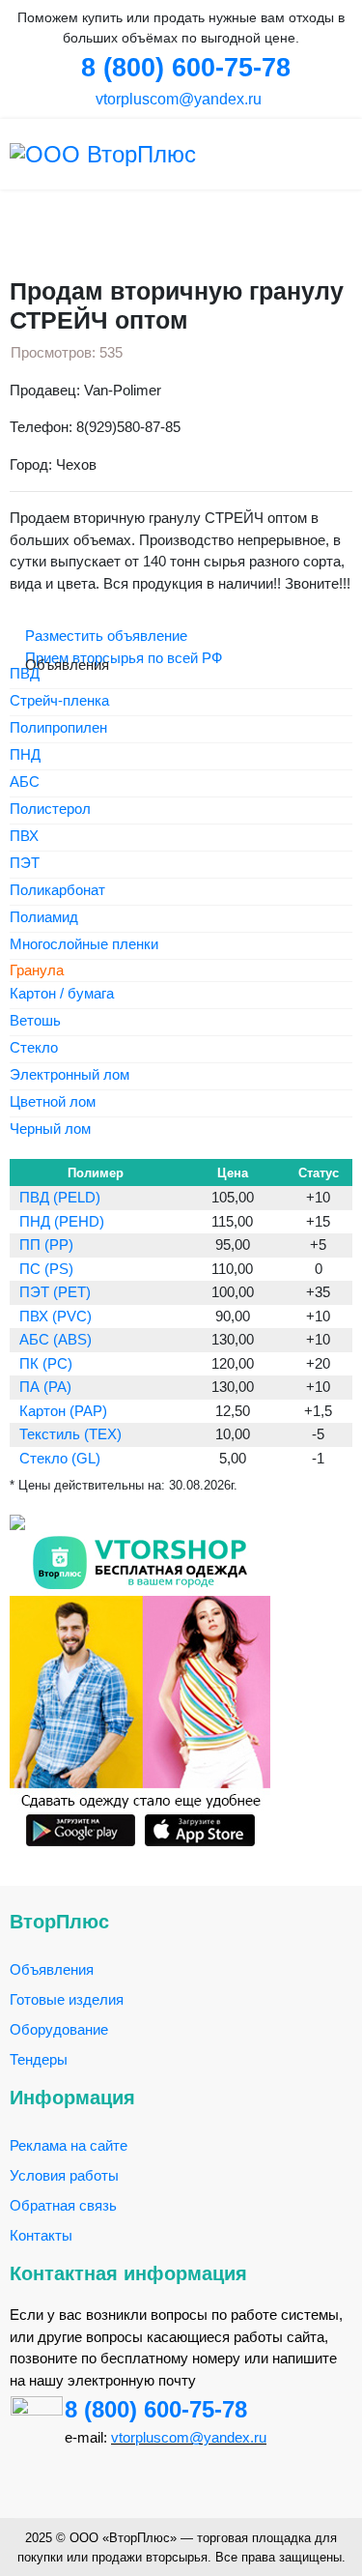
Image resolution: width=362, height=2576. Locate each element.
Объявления (52, 1969)
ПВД (25, 674)
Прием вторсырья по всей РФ (122, 658)
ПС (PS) (46, 1269)
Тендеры (39, 2059)
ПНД (25, 755)
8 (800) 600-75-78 (156, 2409)
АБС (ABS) (56, 1339)
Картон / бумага (62, 994)
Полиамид (44, 918)
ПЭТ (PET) (55, 1292)
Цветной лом (53, 1102)
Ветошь (35, 1021)
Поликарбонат (57, 891)
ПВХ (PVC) (56, 1316)
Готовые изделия (67, 1999)
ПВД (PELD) (60, 1197)
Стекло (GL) (60, 1458)
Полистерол (50, 810)
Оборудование (59, 2029)
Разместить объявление (104, 636)
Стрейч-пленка (59, 701)
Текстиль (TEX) (70, 1434)
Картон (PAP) (63, 1411)
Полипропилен (58, 728)
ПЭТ (25, 864)
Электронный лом (70, 1075)
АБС (25, 782)
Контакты (41, 2235)
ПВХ (24, 837)
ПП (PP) (46, 1245)
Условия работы (64, 2175)
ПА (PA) (45, 1387)
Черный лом (50, 1129)
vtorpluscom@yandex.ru (177, 99)
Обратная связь (63, 2205)
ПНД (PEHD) (62, 1221)
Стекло (34, 1048)
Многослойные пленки (84, 945)
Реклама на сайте (69, 2145)
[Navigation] (345, 154)
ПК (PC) (46, 1363)
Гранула (37, 970)
